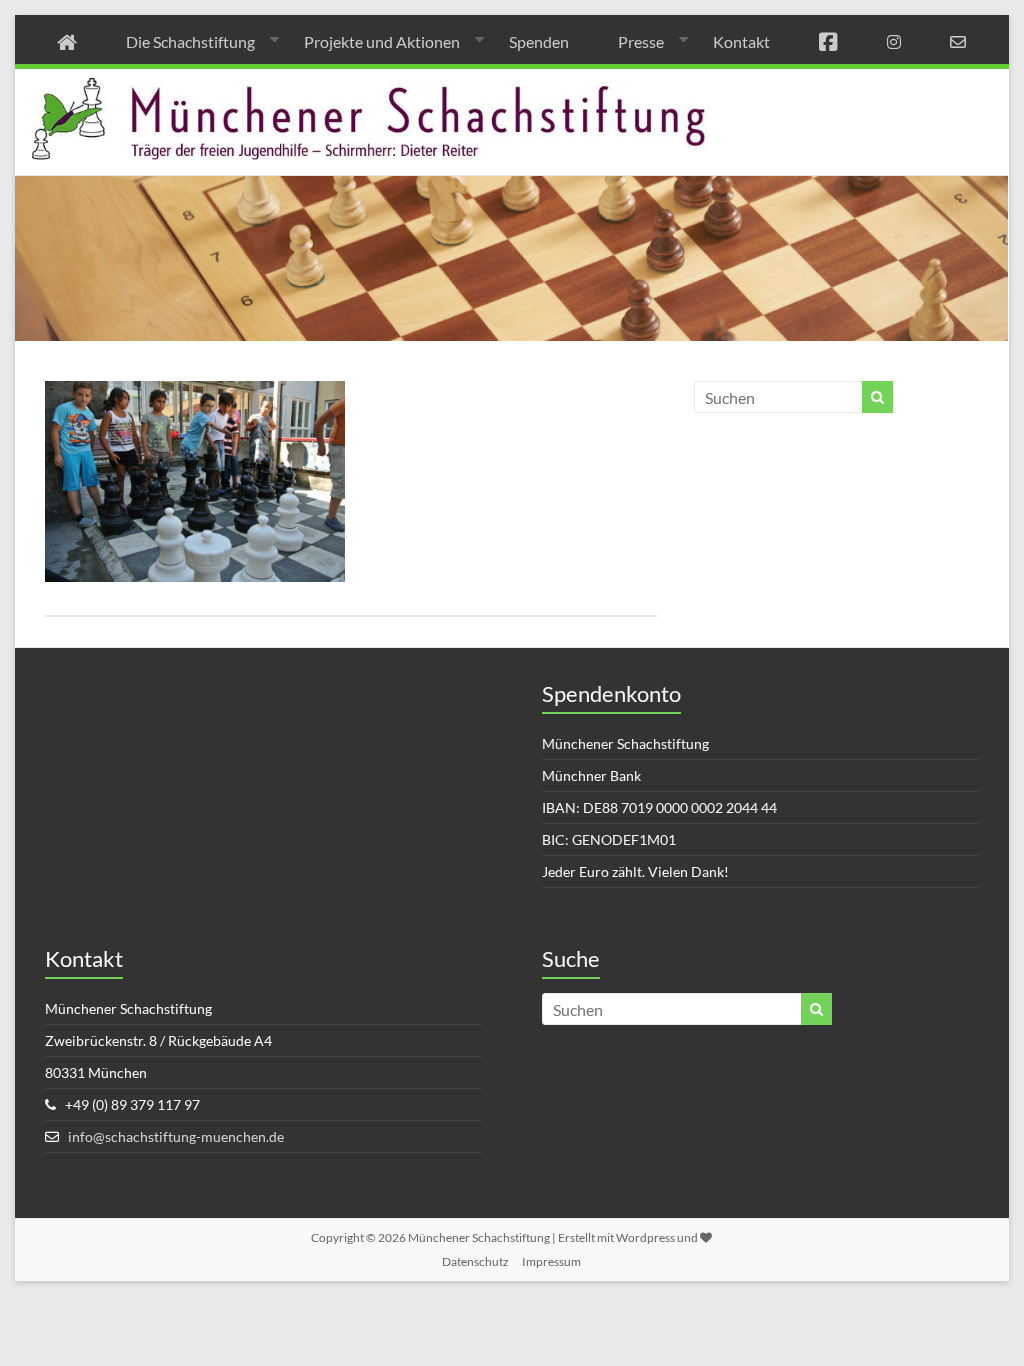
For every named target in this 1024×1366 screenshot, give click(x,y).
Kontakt (741, 41)
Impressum (551, 1261)
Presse (641, 41)
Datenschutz (475, 1261)
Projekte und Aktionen (382, 41)
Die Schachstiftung (190, 41)
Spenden (539, 41)
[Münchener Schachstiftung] (511, 82)
